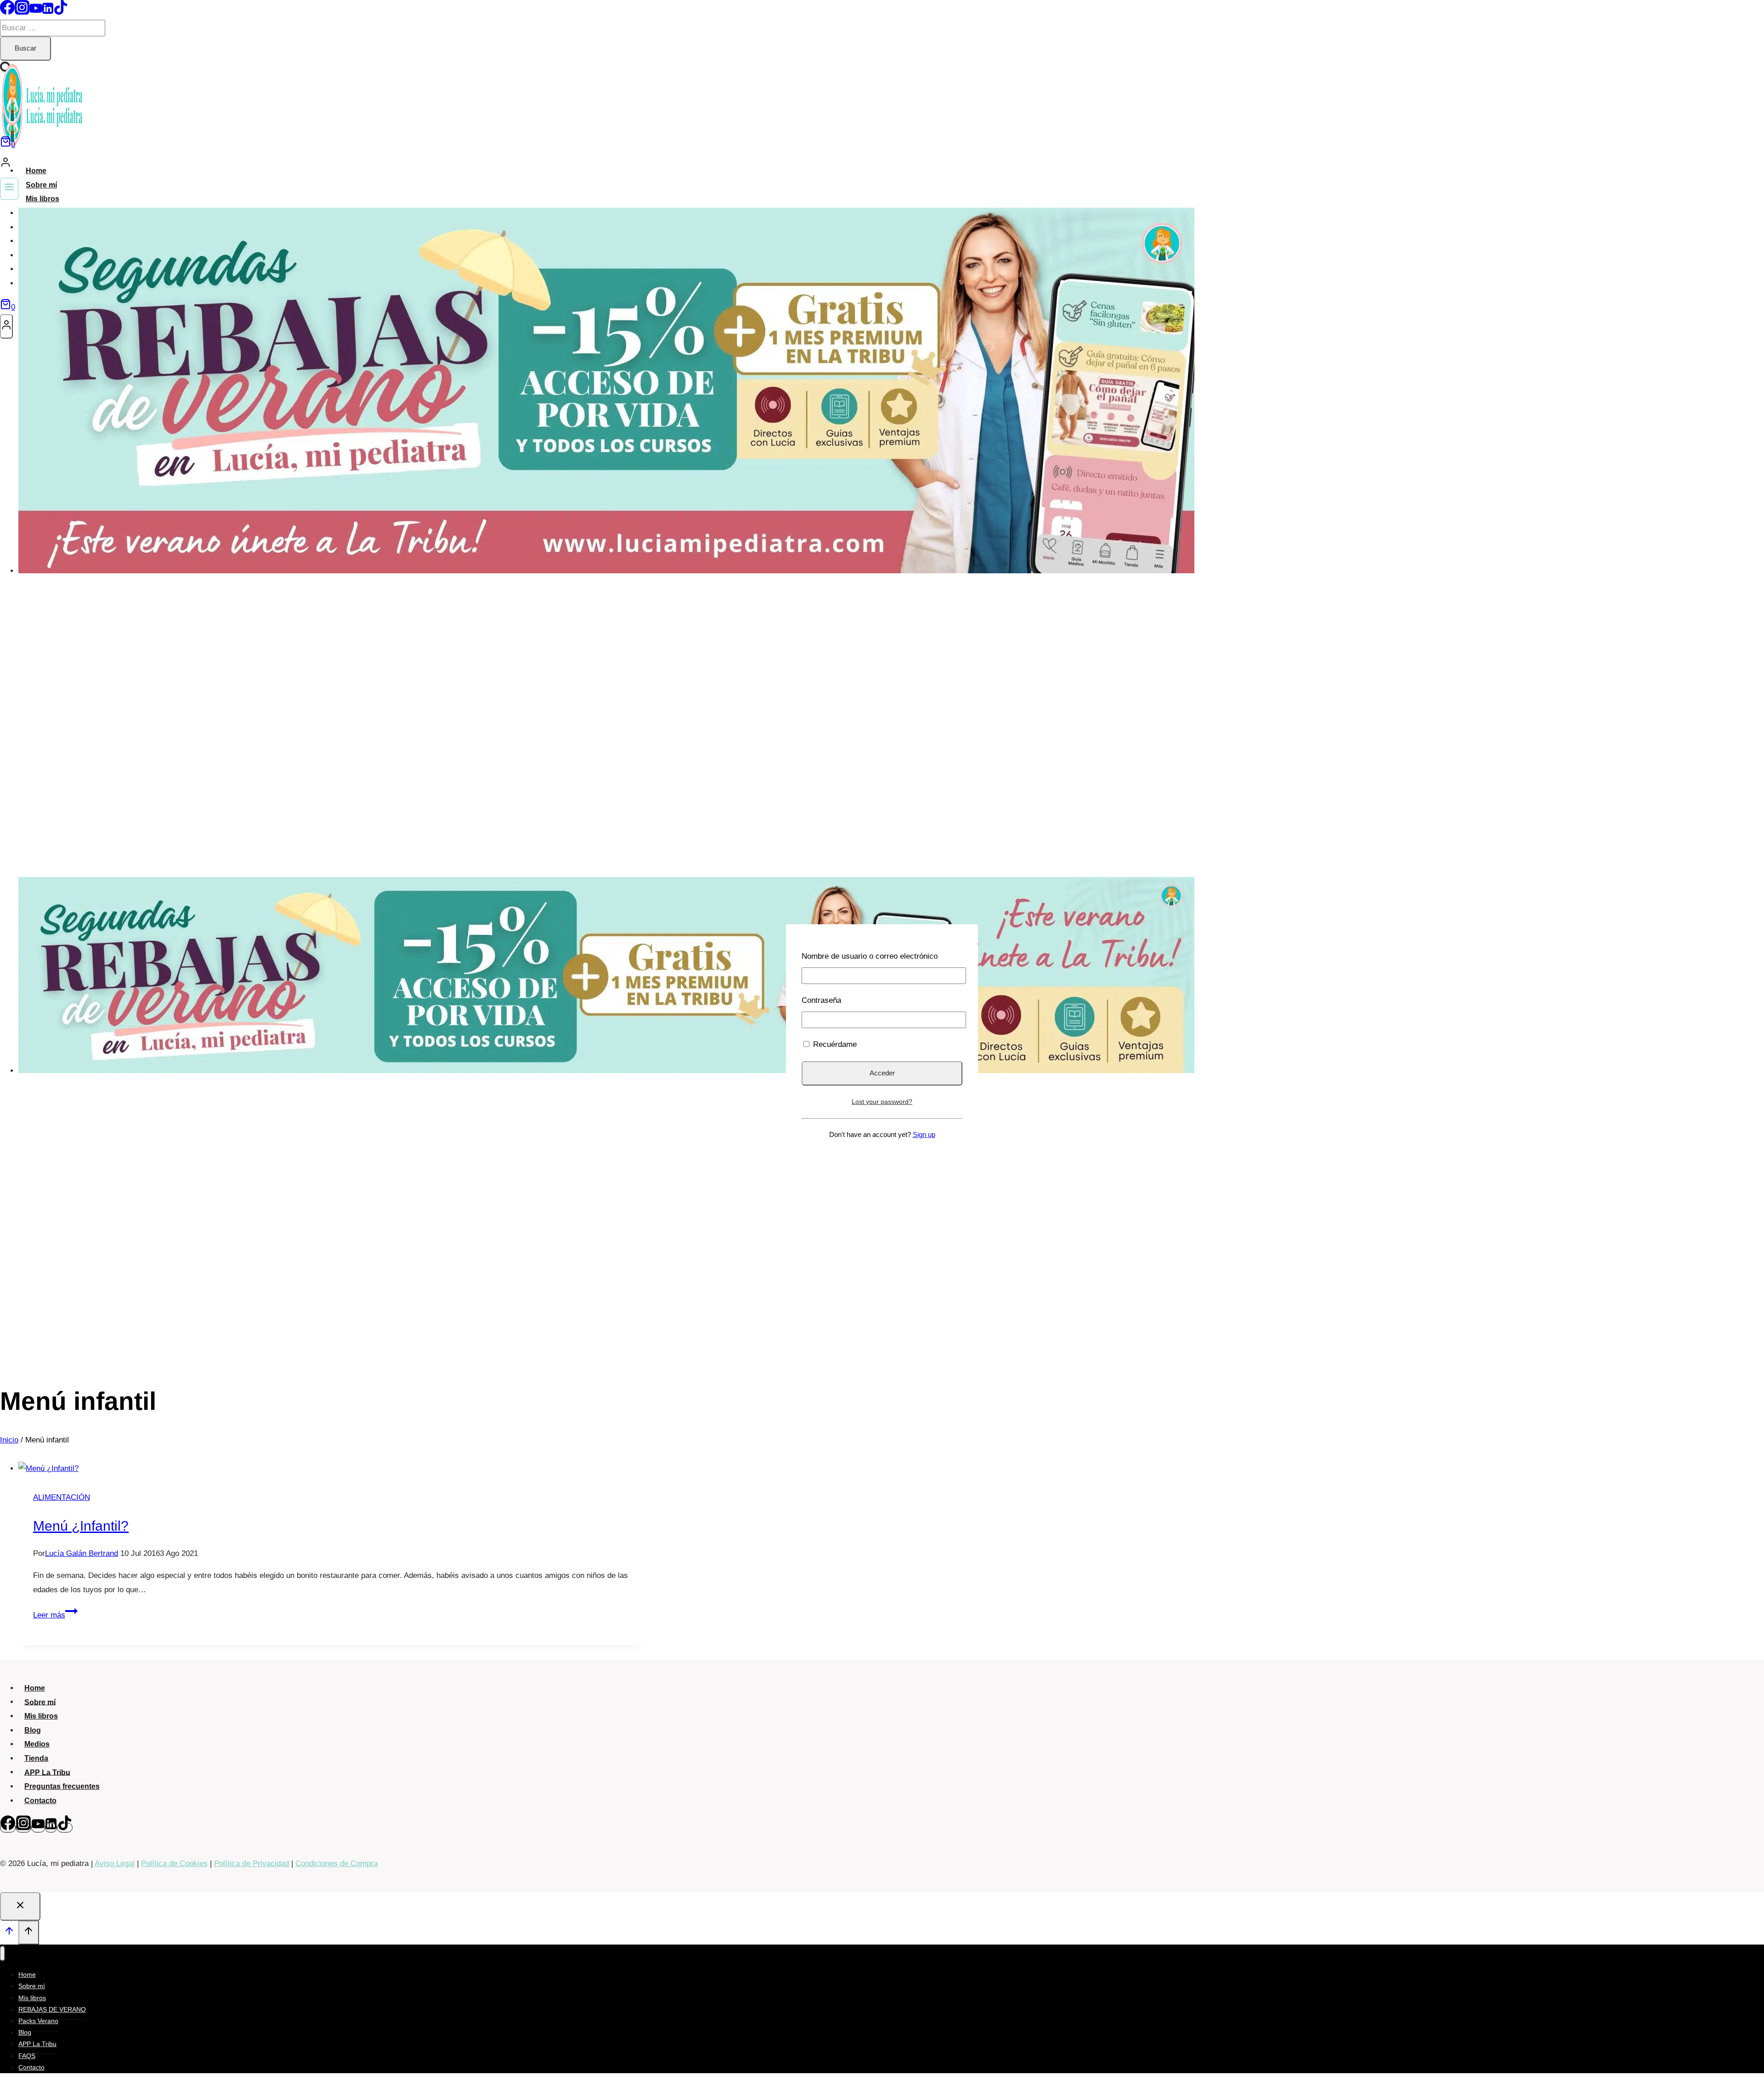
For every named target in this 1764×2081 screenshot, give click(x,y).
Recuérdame (834, 1044)
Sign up (924, 1134)
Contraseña (821, 1000)
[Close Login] (20, 1906)
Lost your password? (882, 1102)
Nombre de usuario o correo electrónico (870, 956)
